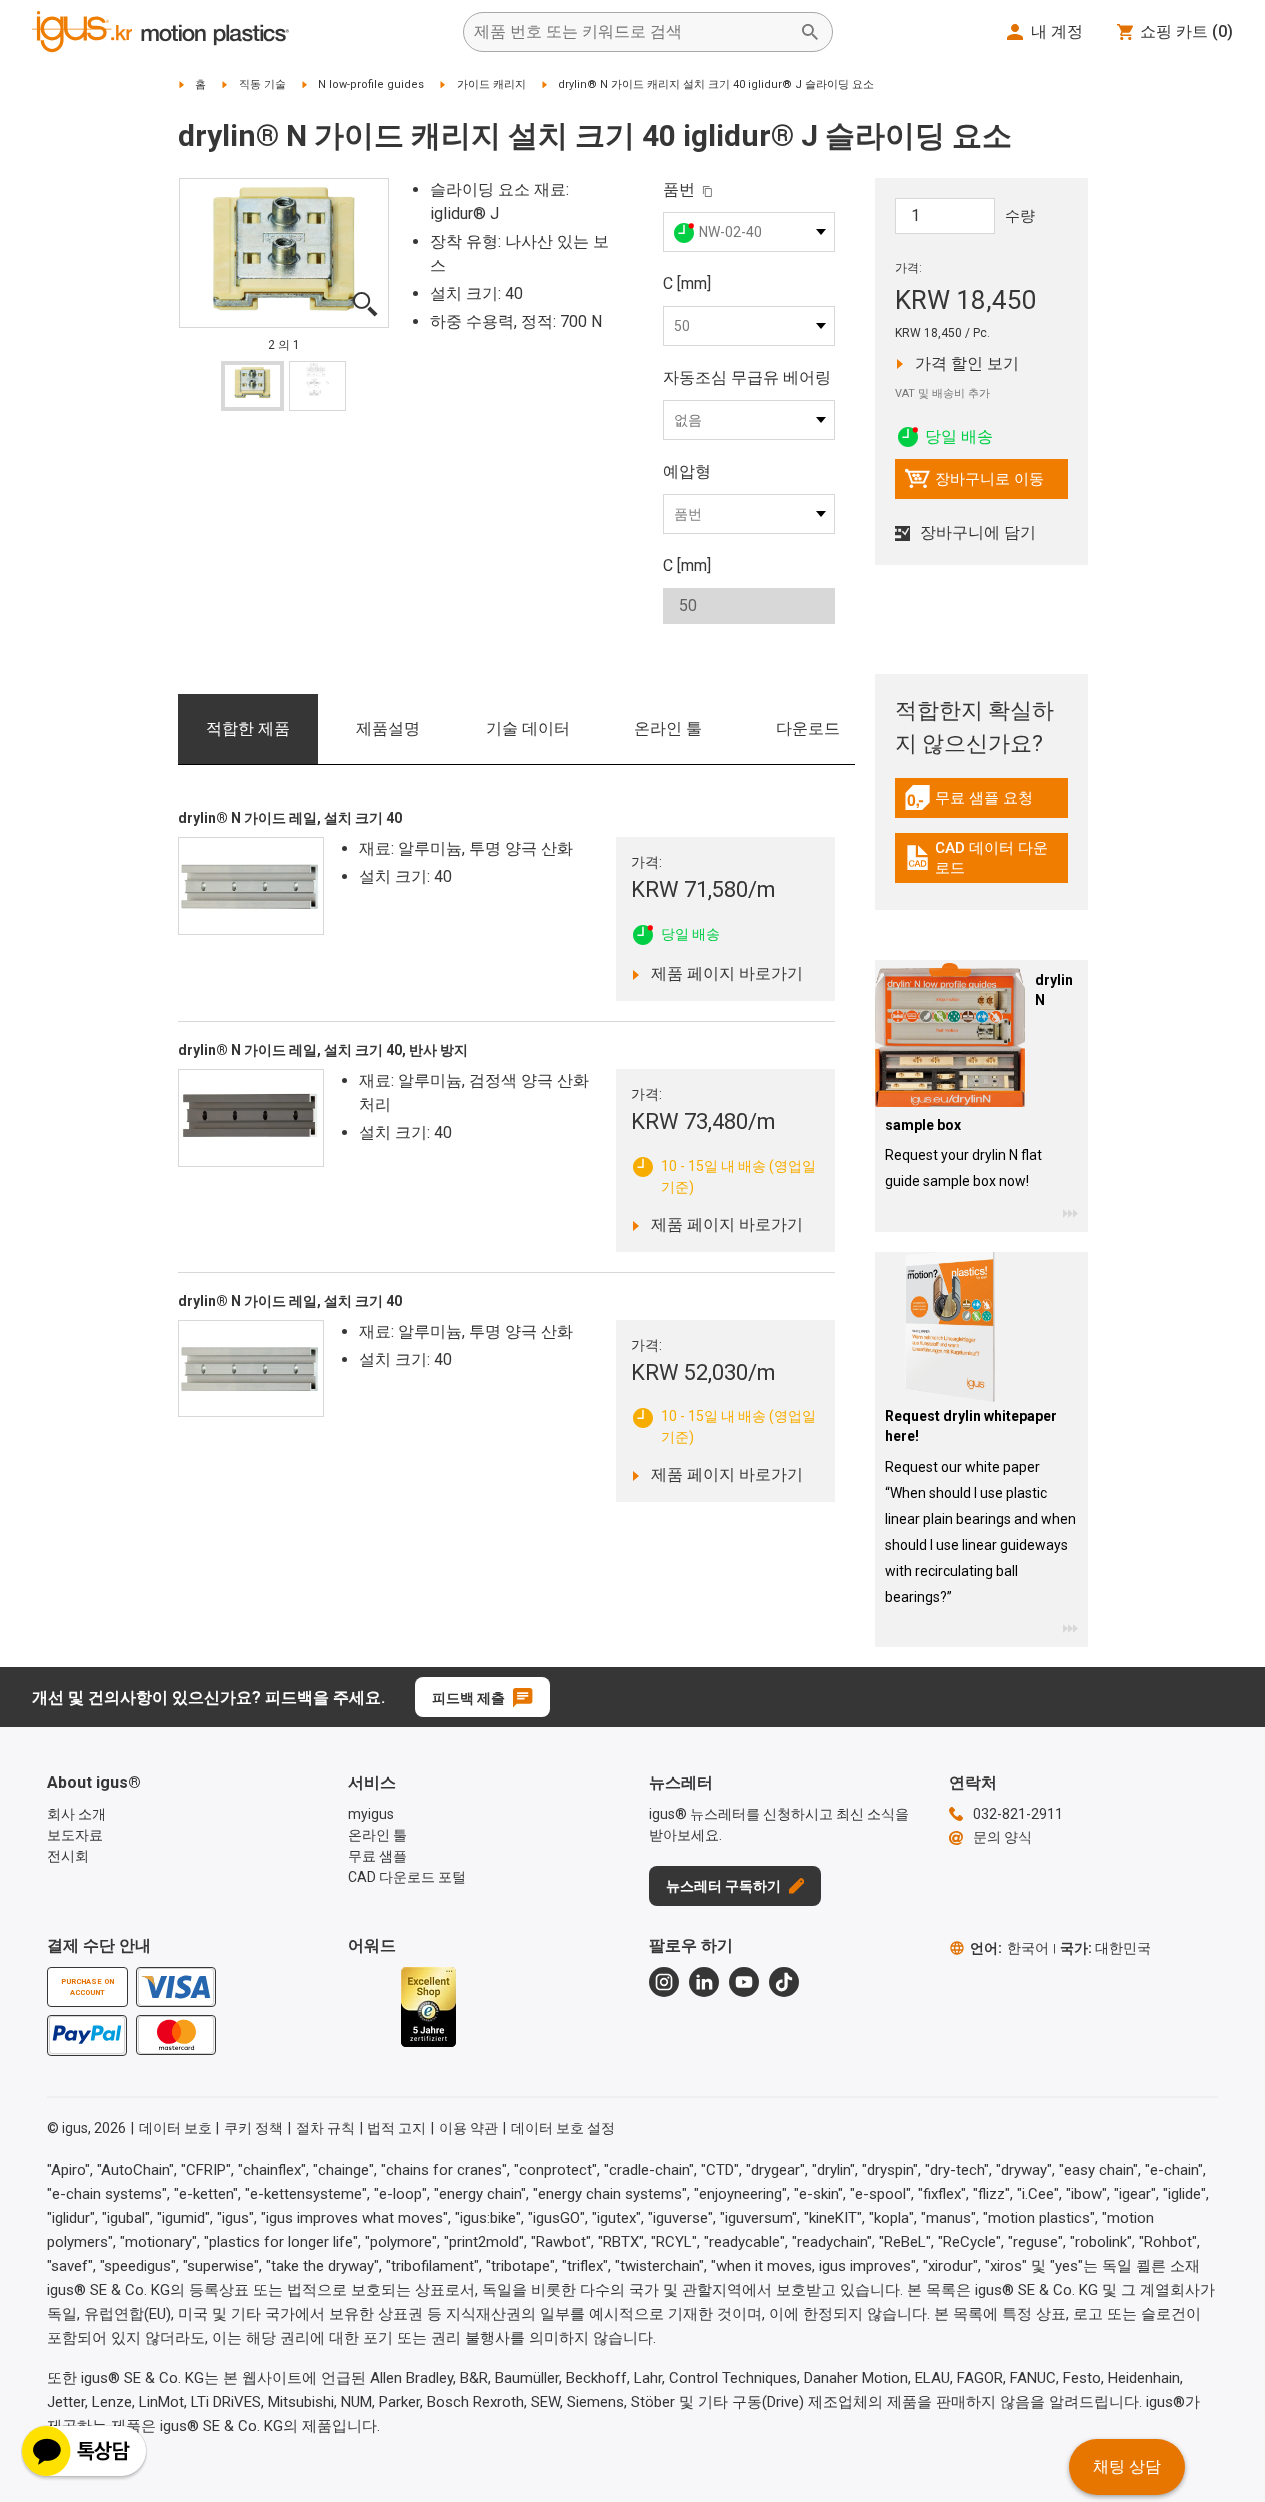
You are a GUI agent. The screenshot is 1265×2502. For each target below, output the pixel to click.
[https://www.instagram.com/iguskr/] (664, 1982)
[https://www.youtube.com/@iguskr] (744, 1982)
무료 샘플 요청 (986, 803)
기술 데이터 (528, 728)
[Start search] (810, 32)
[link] (981, 804)
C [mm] (687, 283)
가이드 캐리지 (491, 84)
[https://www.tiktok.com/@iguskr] (784, 1982)
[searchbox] (632, 32)
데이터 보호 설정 (563, 2128)
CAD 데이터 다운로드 (984, 858)
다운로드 (808, 728)
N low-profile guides (371, 84)
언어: (1009, 1948)
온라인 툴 (668, 728)
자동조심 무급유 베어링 (747, 377)
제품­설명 (388, 728)
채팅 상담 (1127, 2466)
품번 (679, 189)
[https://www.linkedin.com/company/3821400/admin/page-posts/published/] (704, 1982)
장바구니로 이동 (974, 484)
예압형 (687, 471)
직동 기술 (262, 84)
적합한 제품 (248, 728)
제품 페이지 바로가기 (721, 973)
